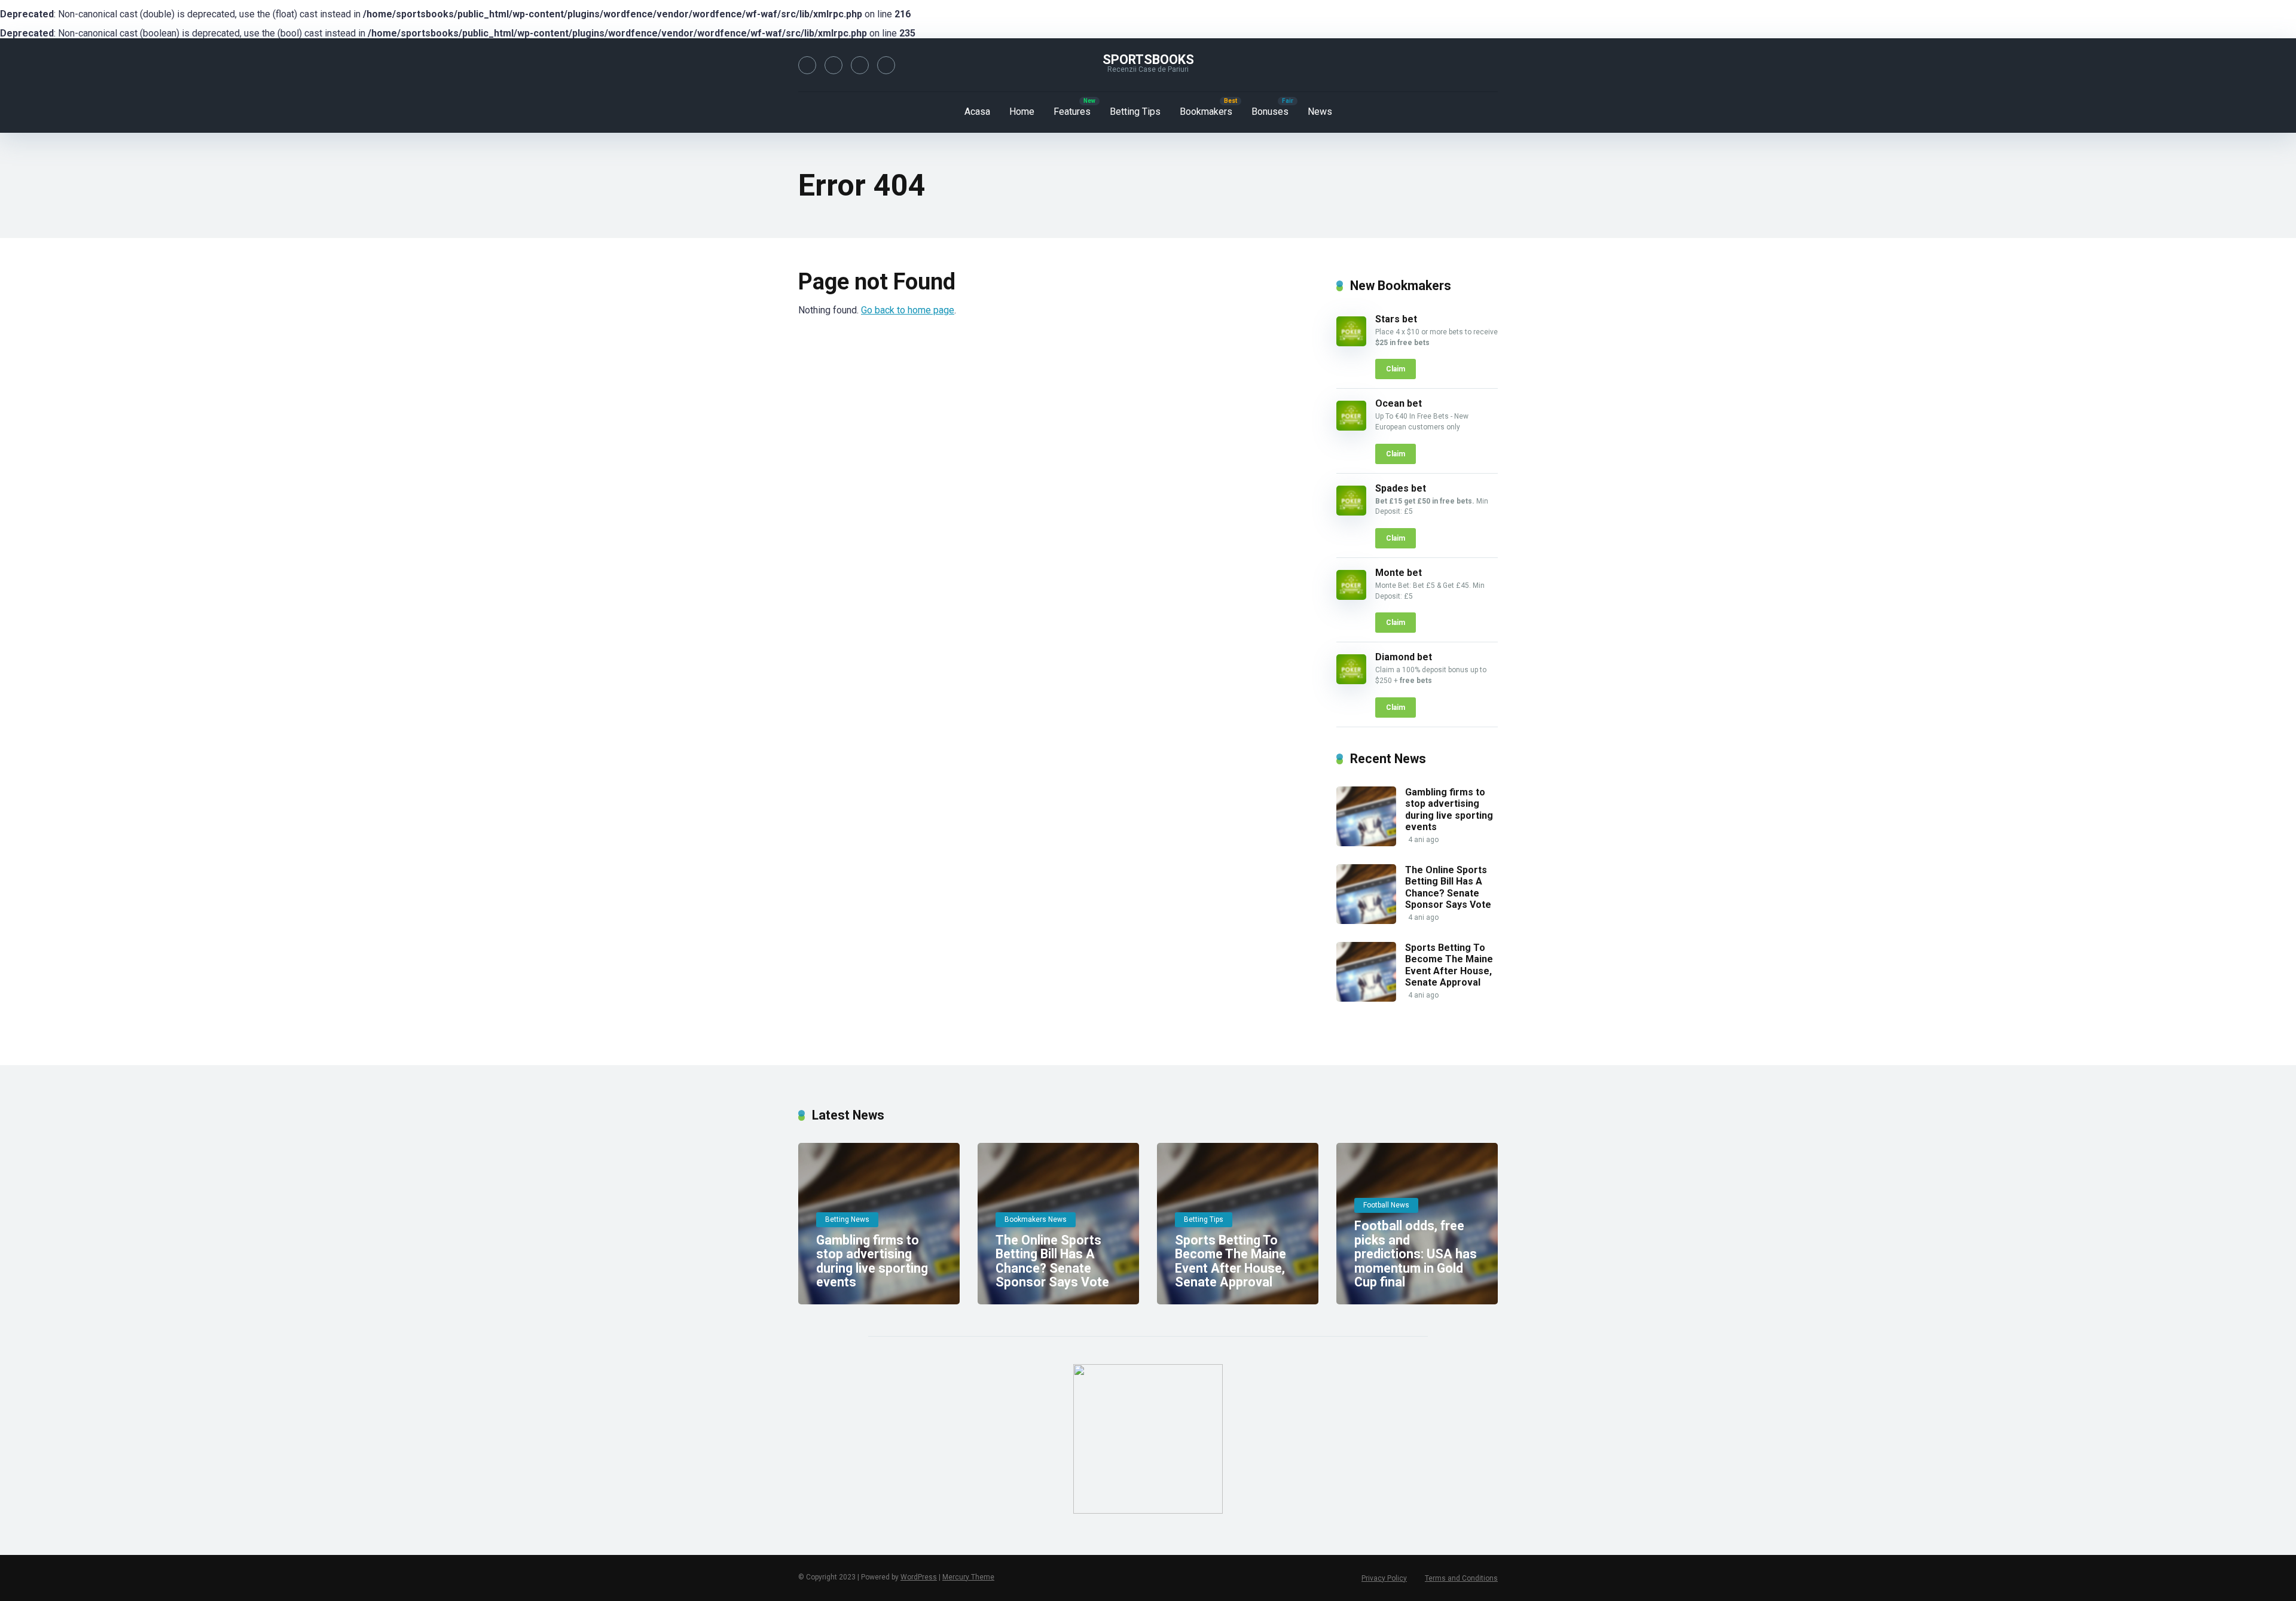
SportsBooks (1148, 60)
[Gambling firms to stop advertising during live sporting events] (1366, 843)
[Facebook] (807, 65)
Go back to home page (908, 310)
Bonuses (1270, 112)
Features (1072, 112)
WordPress (919, 1577)
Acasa (977, 112)
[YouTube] (860, 65)
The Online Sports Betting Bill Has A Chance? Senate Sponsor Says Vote (1448, 887)
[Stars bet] (1351, 343)
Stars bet (1396, 319)
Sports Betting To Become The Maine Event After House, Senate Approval (1449, 965)
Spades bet (1401, 488)
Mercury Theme (968, 1577)
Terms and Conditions (1461, 1578)
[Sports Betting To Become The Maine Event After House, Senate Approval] (1366, 998)
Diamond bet (1404, 657)
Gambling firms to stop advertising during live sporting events (1449, 809)
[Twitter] (833, 65)
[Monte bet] (1351, 597)
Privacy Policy (1384, 1578)
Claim (1396, 369)
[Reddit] (886, 65)
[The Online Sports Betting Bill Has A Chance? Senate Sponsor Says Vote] (1366, 921)
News (1320, 112)
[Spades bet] (1351, 512)
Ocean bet (1399, 403)
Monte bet (1399, 573)
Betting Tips (1135, 112)
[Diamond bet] (1351, 681)
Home (1022, 112)
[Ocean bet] (1351, 427)
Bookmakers (1206, 112)
